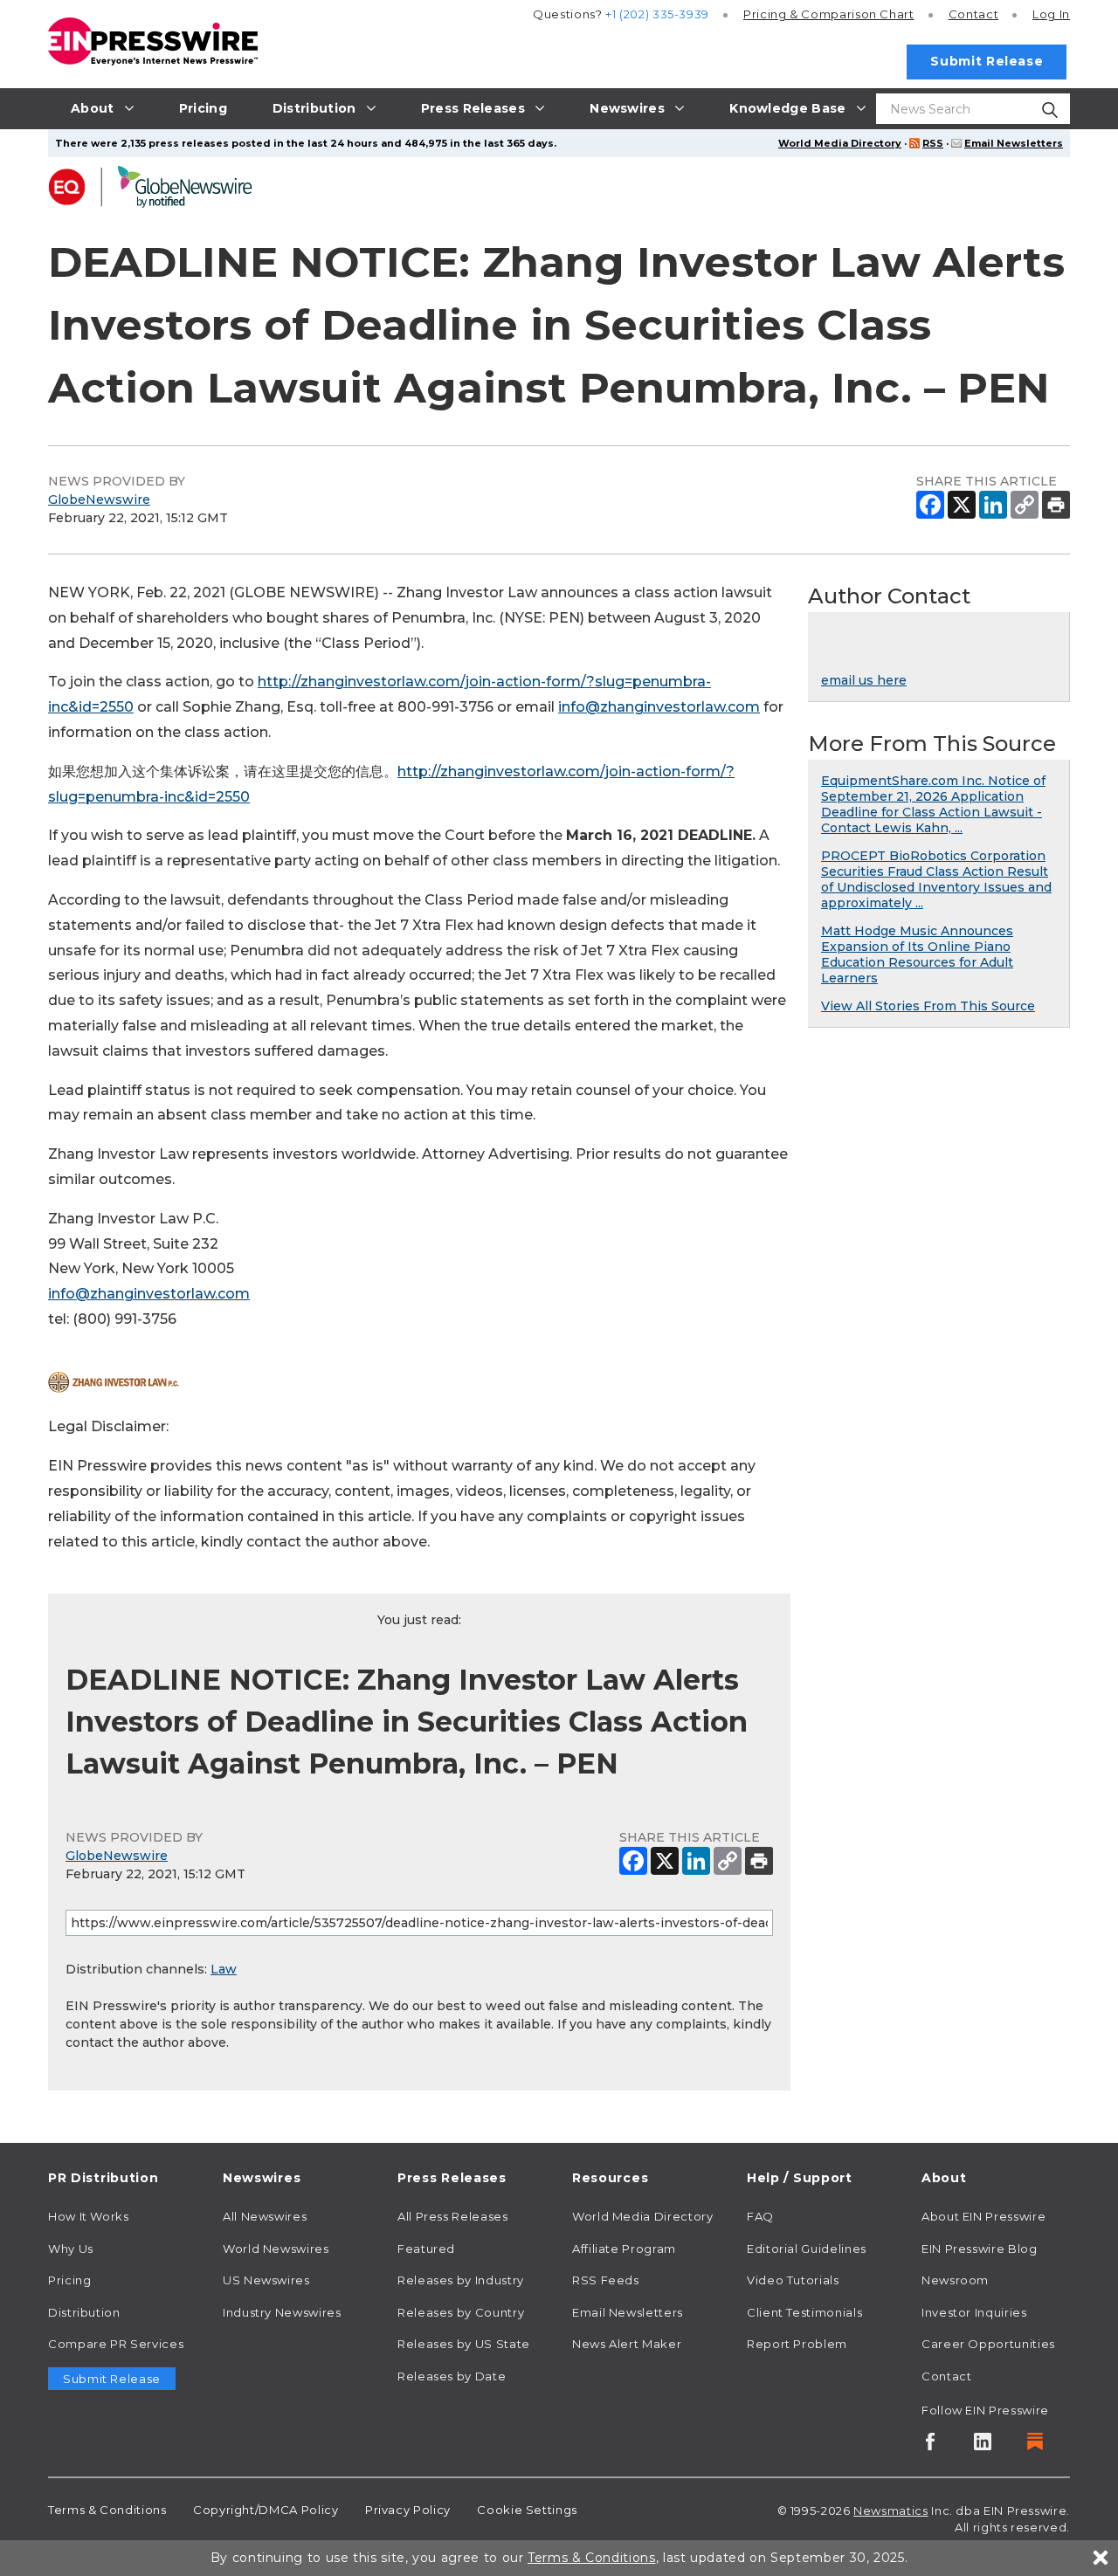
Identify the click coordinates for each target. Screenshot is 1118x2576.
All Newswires (265, 2216)
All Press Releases (453, 2216)
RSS (933, 143)
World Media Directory (840, 143)
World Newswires (276, 2249)
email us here (864, 680)
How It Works (89, 2216)
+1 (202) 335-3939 (657, 14)
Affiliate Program (624, 2249)
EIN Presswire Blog (980, 2249)
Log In (1051, 14)
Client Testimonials (804, 2312)
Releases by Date (452, 2376)
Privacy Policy (408, 2510)
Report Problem (797, 2344)
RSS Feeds (606, 2280)
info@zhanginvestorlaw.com (659, 707)
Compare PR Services (116, 2344)
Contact (973, 14)
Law (224, 1969)
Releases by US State (464, 2344)
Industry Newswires (282, 2312)
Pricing (829, 14)
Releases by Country (461, 2312)
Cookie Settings (527, 2510)
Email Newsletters (1014, 143)
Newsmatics (890, 2511)
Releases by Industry (461, 2280)
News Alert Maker (627, 2344)
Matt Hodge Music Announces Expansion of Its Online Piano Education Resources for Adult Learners (917, 954)
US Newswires (266, 2280)
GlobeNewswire (99, 499)
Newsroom (955, 2280)
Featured (426, 2249)
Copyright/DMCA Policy (266, 2510)
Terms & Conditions (107, 2510)
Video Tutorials (793, 2280)
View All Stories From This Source (928, 1006)
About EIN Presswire (983, 2216)
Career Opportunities (988, 2344)
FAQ (760, 2216)
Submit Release (987, 61)
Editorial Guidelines (807, 2249)
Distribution (84, 2312)
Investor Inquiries (974, 2312)
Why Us (71, 2249)
